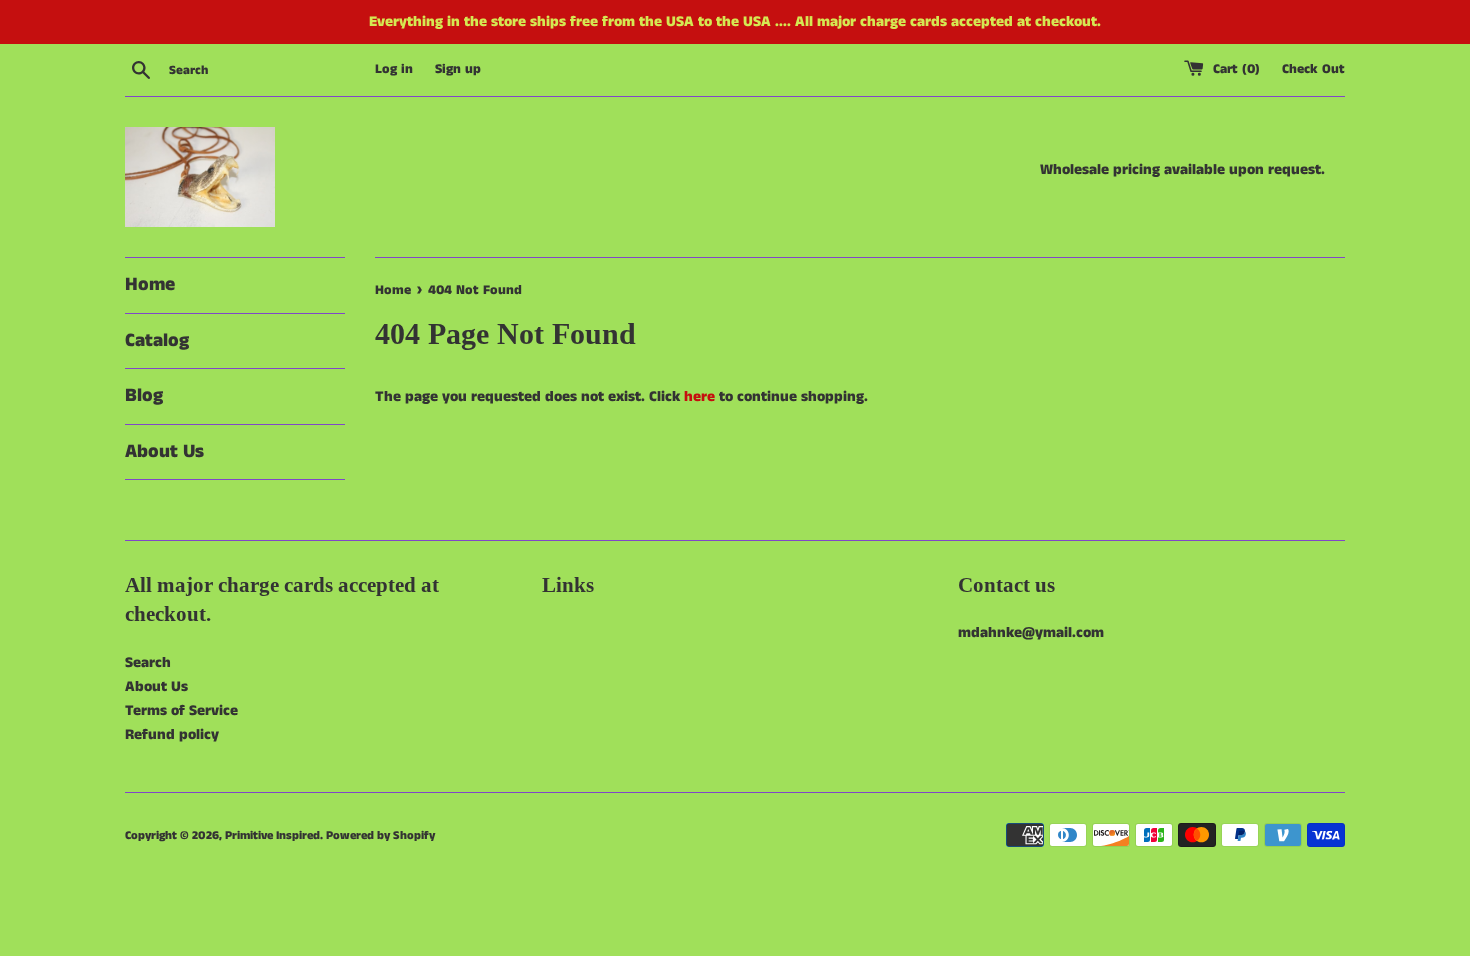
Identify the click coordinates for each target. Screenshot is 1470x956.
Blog (144, 395)
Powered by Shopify (380, 835)
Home (150, 284)
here (699, 396)
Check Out (1313, 69)
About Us (164, 451)
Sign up (458, 69)
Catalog (157, 340)
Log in (394, 69)
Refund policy (172, 734)
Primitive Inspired (272, 835)
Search (148, 662)
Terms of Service (181, 710)
